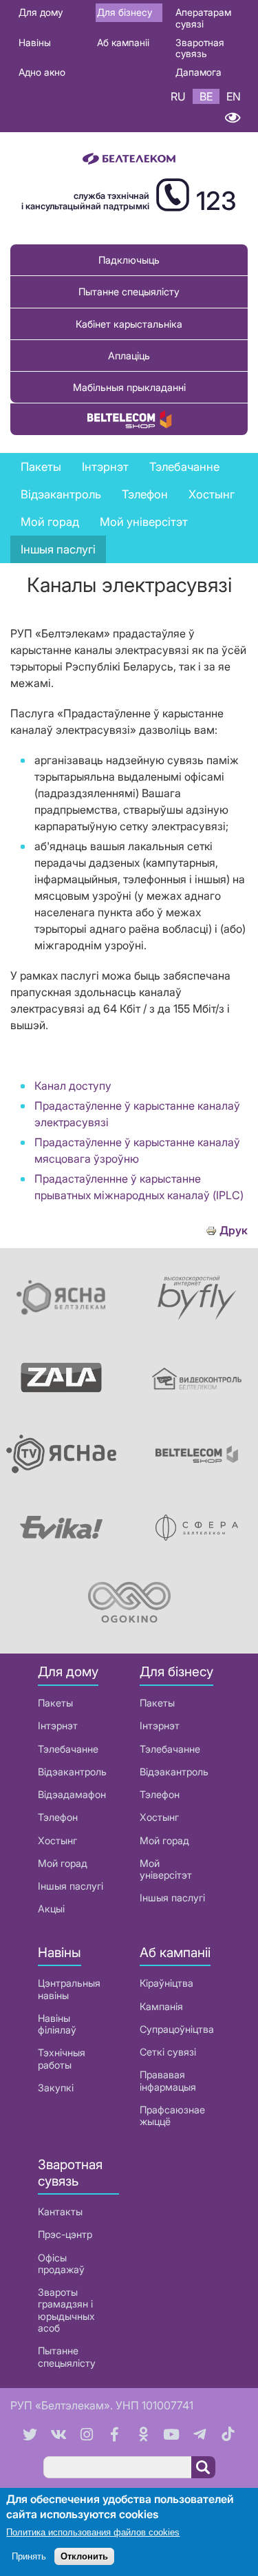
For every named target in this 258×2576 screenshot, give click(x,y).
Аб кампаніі (123, 42)
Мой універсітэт (144, 522)
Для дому (41, 12)
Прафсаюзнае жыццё (172, 2115)
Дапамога (198, 72)
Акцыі (51, 1909)
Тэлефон (58, 1817)
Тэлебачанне (68, 1749)
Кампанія (161, 2006)
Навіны (35, 42)
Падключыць (129, 260)
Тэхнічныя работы (62, 2058)
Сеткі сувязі (168, 2052)
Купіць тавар (129, 419)
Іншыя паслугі (58, 549)
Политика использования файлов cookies (93, 2532)
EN (234, 96)
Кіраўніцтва (166, 1983)
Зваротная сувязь (200, 48)
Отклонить (84, 2556)
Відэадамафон (72, 1794)
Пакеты (55, 1703)
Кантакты (60, 2211)
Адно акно (42, 72)
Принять (29, 2556)
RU (178, 96)
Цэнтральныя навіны (69, 1989)
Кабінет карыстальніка (129, 324)
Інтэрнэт (58, 1725)
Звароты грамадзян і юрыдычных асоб (66, 2310)
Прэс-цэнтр (65, 2234)
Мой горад (50, 522)
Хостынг (57, 1840)
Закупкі (56, 2088)
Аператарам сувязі (203, 18)
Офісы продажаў (61, 2263)
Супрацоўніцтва (177, 2029)
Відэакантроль (61, 494)
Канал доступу (73, 1086)
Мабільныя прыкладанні (129, 387)
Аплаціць (129, 356)
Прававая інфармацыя (168, 2080)
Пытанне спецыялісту (129, 292)
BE (206, 96)
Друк (234, 1231)
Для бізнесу (125, 12)
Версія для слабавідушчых (232, 118)
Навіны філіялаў (57, 2024)
